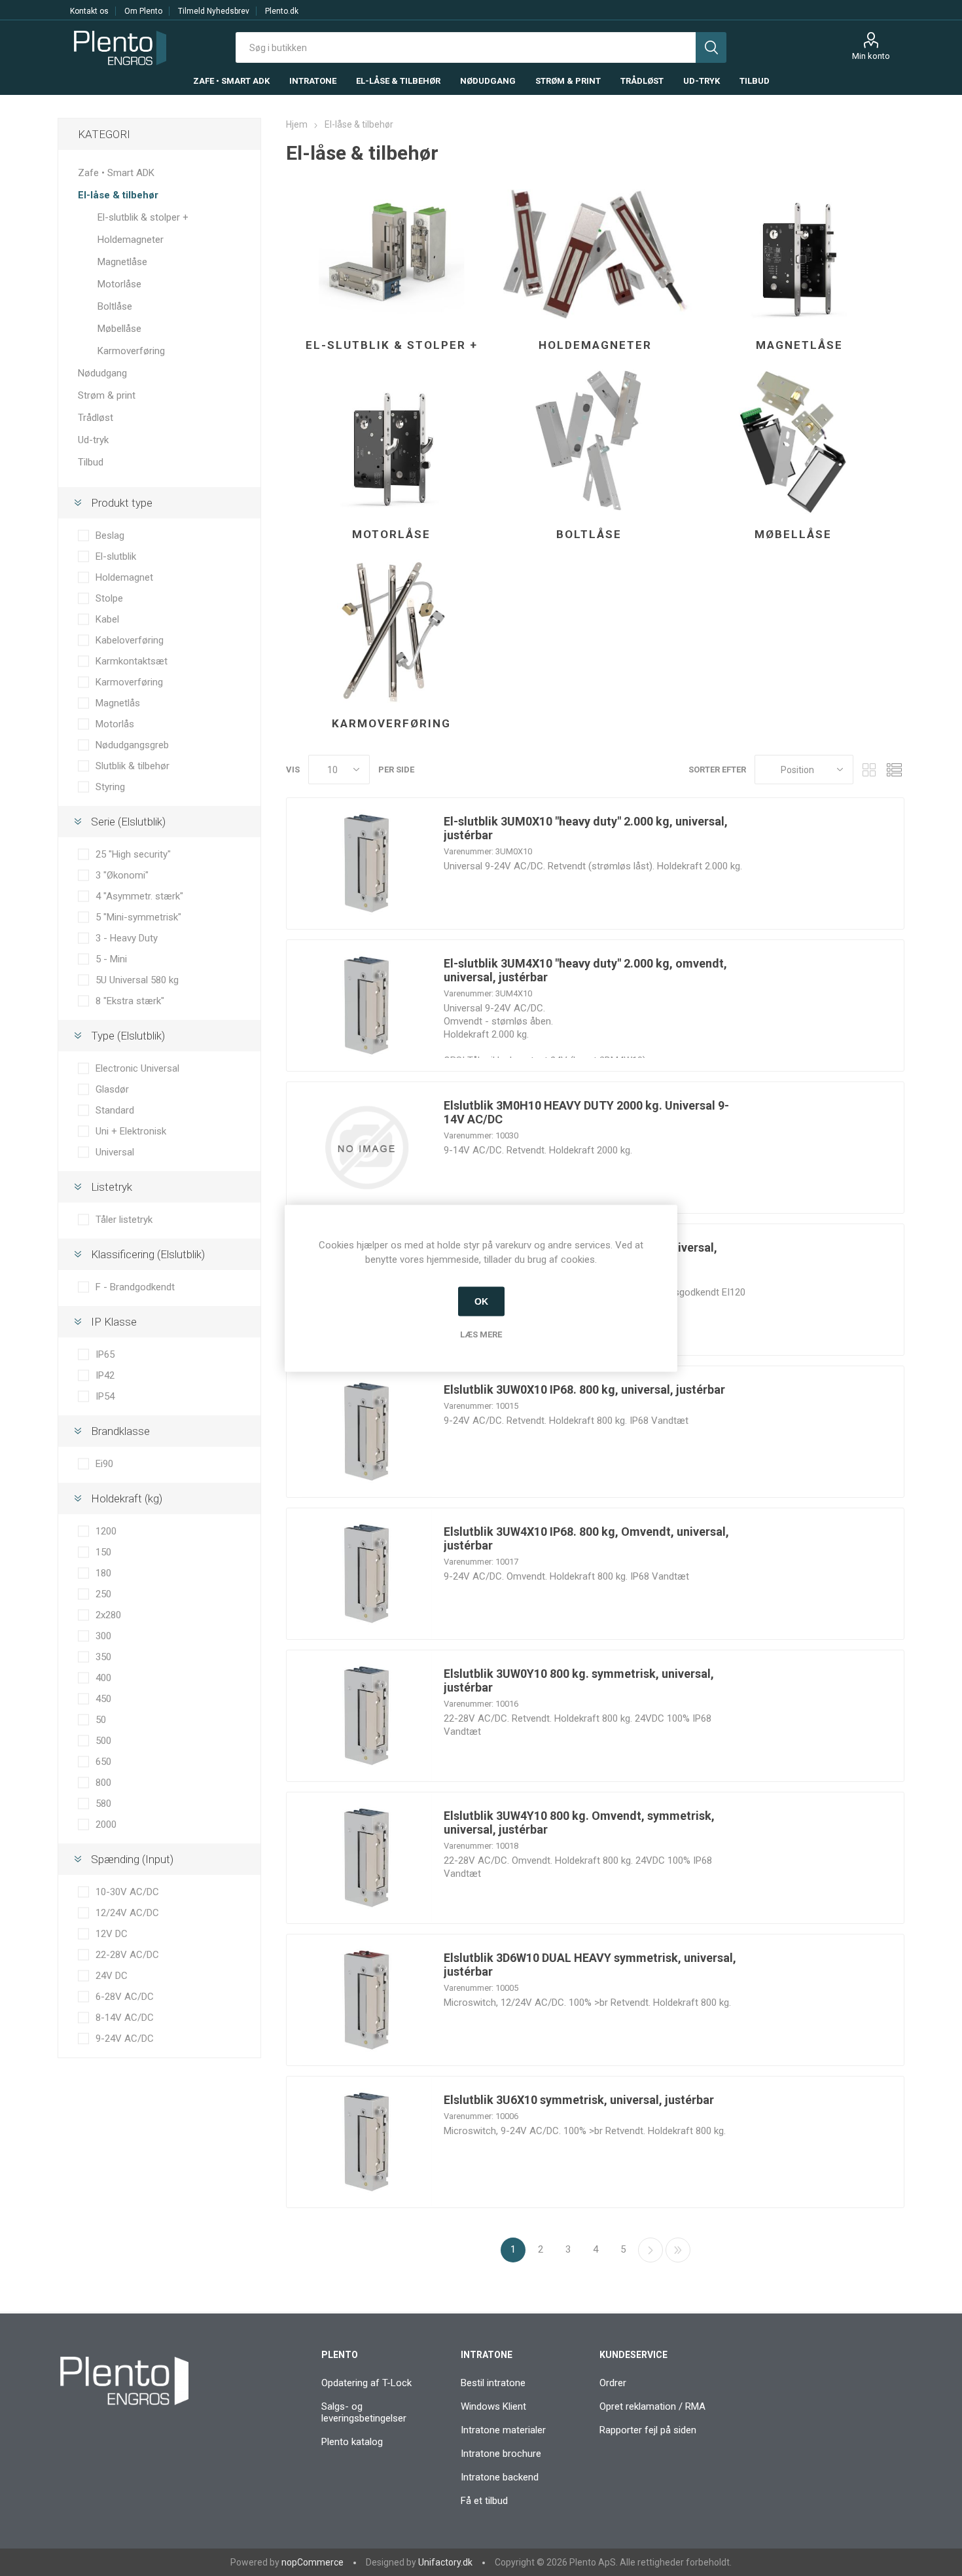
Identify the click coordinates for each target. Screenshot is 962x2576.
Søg (711, 47)
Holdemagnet (124, 577)
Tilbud (91, 462)
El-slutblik (116, 556)
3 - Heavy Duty (127, 938)
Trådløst (96, 418)
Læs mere (481, 1334)
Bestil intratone (493, 2383)
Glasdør (112, 1089)
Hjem (297, 124)
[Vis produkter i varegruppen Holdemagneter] (596, 253)
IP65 (105, 1354)
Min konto (871, 56)
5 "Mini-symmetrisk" (138, 917)
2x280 (108, 1615)
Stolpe (109, 598)
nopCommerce (312, 2562)
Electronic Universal (137, 1068)
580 (103, 1804)
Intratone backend (500, 2477)
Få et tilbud (484, 2501)
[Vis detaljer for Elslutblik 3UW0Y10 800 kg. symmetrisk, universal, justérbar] (366, 1716)
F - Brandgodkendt (135, 1287)
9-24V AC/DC (125, 2039)
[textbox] (466, 47)
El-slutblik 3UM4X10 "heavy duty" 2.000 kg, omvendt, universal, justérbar (585, 970)
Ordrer (613, 2383)
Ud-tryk (93, 440)
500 (103, 1741)
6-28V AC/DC (125, 1997)
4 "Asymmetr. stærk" (139, 896)
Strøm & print (107, 395)
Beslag (110, 535)
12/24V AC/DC (127, 1913)
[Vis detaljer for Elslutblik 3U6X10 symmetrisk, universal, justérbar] (366, 2142)
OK (481, 1301)
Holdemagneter (595, 345)
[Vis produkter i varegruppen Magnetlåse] (799, 253)
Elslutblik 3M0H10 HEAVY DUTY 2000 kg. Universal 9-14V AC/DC (586, 1112)
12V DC (112, 1934)
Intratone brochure (501, 2454)
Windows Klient (493, 2406)
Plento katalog (352, 2442)
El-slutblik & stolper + (392, 345)
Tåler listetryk (124, 1220)
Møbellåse (793, 534)
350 (103, 1657)
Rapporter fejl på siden (648, 2430)
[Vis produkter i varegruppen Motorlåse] (391, 443)
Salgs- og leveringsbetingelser (364, 2412)
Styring (110, 787)
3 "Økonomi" (122, 875)
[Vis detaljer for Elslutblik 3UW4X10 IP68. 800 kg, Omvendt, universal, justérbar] (366, 1574)
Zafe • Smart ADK (116, 173)
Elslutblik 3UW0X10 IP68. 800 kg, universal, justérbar (584, 1389)
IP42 (105, 1375)
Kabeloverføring (130, 640)
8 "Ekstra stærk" (130, 1001)
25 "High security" (133, 854)
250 (103, 1594)
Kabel (107, 619)
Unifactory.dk (445, 2562)
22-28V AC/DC (127, 1955)
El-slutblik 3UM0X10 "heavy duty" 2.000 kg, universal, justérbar (586, 828)
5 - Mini (111, 959)
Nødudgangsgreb (132, 745)
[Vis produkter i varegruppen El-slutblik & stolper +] (391, 253)
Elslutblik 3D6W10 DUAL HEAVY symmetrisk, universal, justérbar (590, 1965)
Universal (115, 1152)
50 (101, 1720)
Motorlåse (391, 534)
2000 (106, 1824)
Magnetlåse (799, 345)
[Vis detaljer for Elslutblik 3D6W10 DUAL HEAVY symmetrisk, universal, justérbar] (366, 2000)
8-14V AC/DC (125, 2018)
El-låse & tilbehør (118, 195)
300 (103, 1636)
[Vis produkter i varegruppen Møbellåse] (793, 443)
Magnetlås (118, 703)
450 (103, 1699)
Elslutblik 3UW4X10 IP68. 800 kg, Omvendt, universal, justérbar (586, 1538)
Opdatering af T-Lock (366, 2383)
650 (103, 1762)
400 (103, 1678)
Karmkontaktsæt (132, 661)
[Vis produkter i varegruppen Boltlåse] (589, 443)
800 (103, 1783)
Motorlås (115, 724)
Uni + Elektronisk (131, 1131)
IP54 (105, 1396)
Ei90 (104, 1464)
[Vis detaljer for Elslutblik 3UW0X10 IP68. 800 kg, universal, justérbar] (366, 1432)
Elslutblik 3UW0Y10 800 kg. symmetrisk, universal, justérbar (579, 1680)
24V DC (112, 1976)
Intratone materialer (503, 2430)
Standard (115, 1110)
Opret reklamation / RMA (652, 2406)
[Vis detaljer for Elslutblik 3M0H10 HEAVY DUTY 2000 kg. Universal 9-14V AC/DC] (366, 1148)
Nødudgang (102, 373)
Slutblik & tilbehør (133, 766)
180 (103, 1573)
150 (103, 1552)
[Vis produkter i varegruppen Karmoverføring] (391, 632)
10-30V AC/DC (127, 1892)
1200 (106, 1531)
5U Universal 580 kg (137, 980)
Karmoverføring (391, 723)
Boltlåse (589, 534)
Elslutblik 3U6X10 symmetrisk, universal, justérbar (579, 2100)
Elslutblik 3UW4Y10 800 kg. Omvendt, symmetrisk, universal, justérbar (579, 1823)
